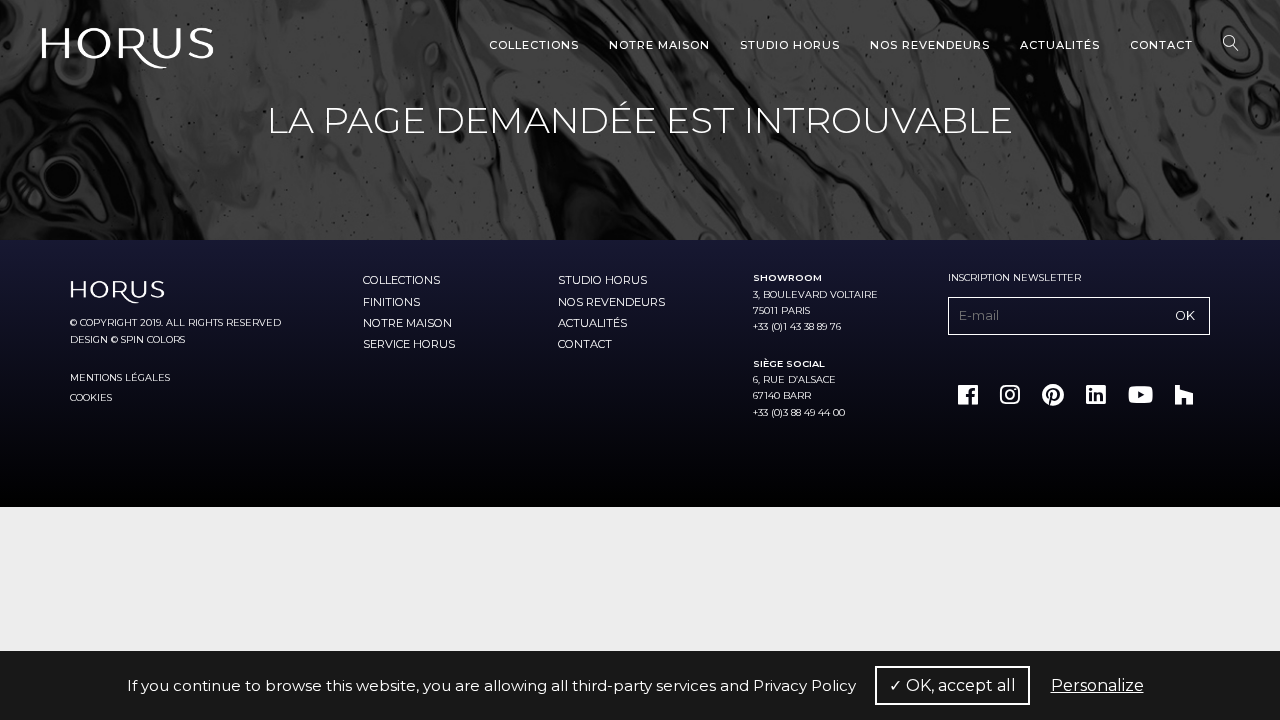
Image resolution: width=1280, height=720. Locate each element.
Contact (1161, 45)
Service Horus (409, 344)
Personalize (1097, 685)
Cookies (91, 397)
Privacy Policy (804, 685)
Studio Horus (790, 45)
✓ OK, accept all (952, 685)
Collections (534, 45)
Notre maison (659, 45)
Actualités (1060, 45)
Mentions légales (120, 377)
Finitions (391, 302)
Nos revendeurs (930, 45)
